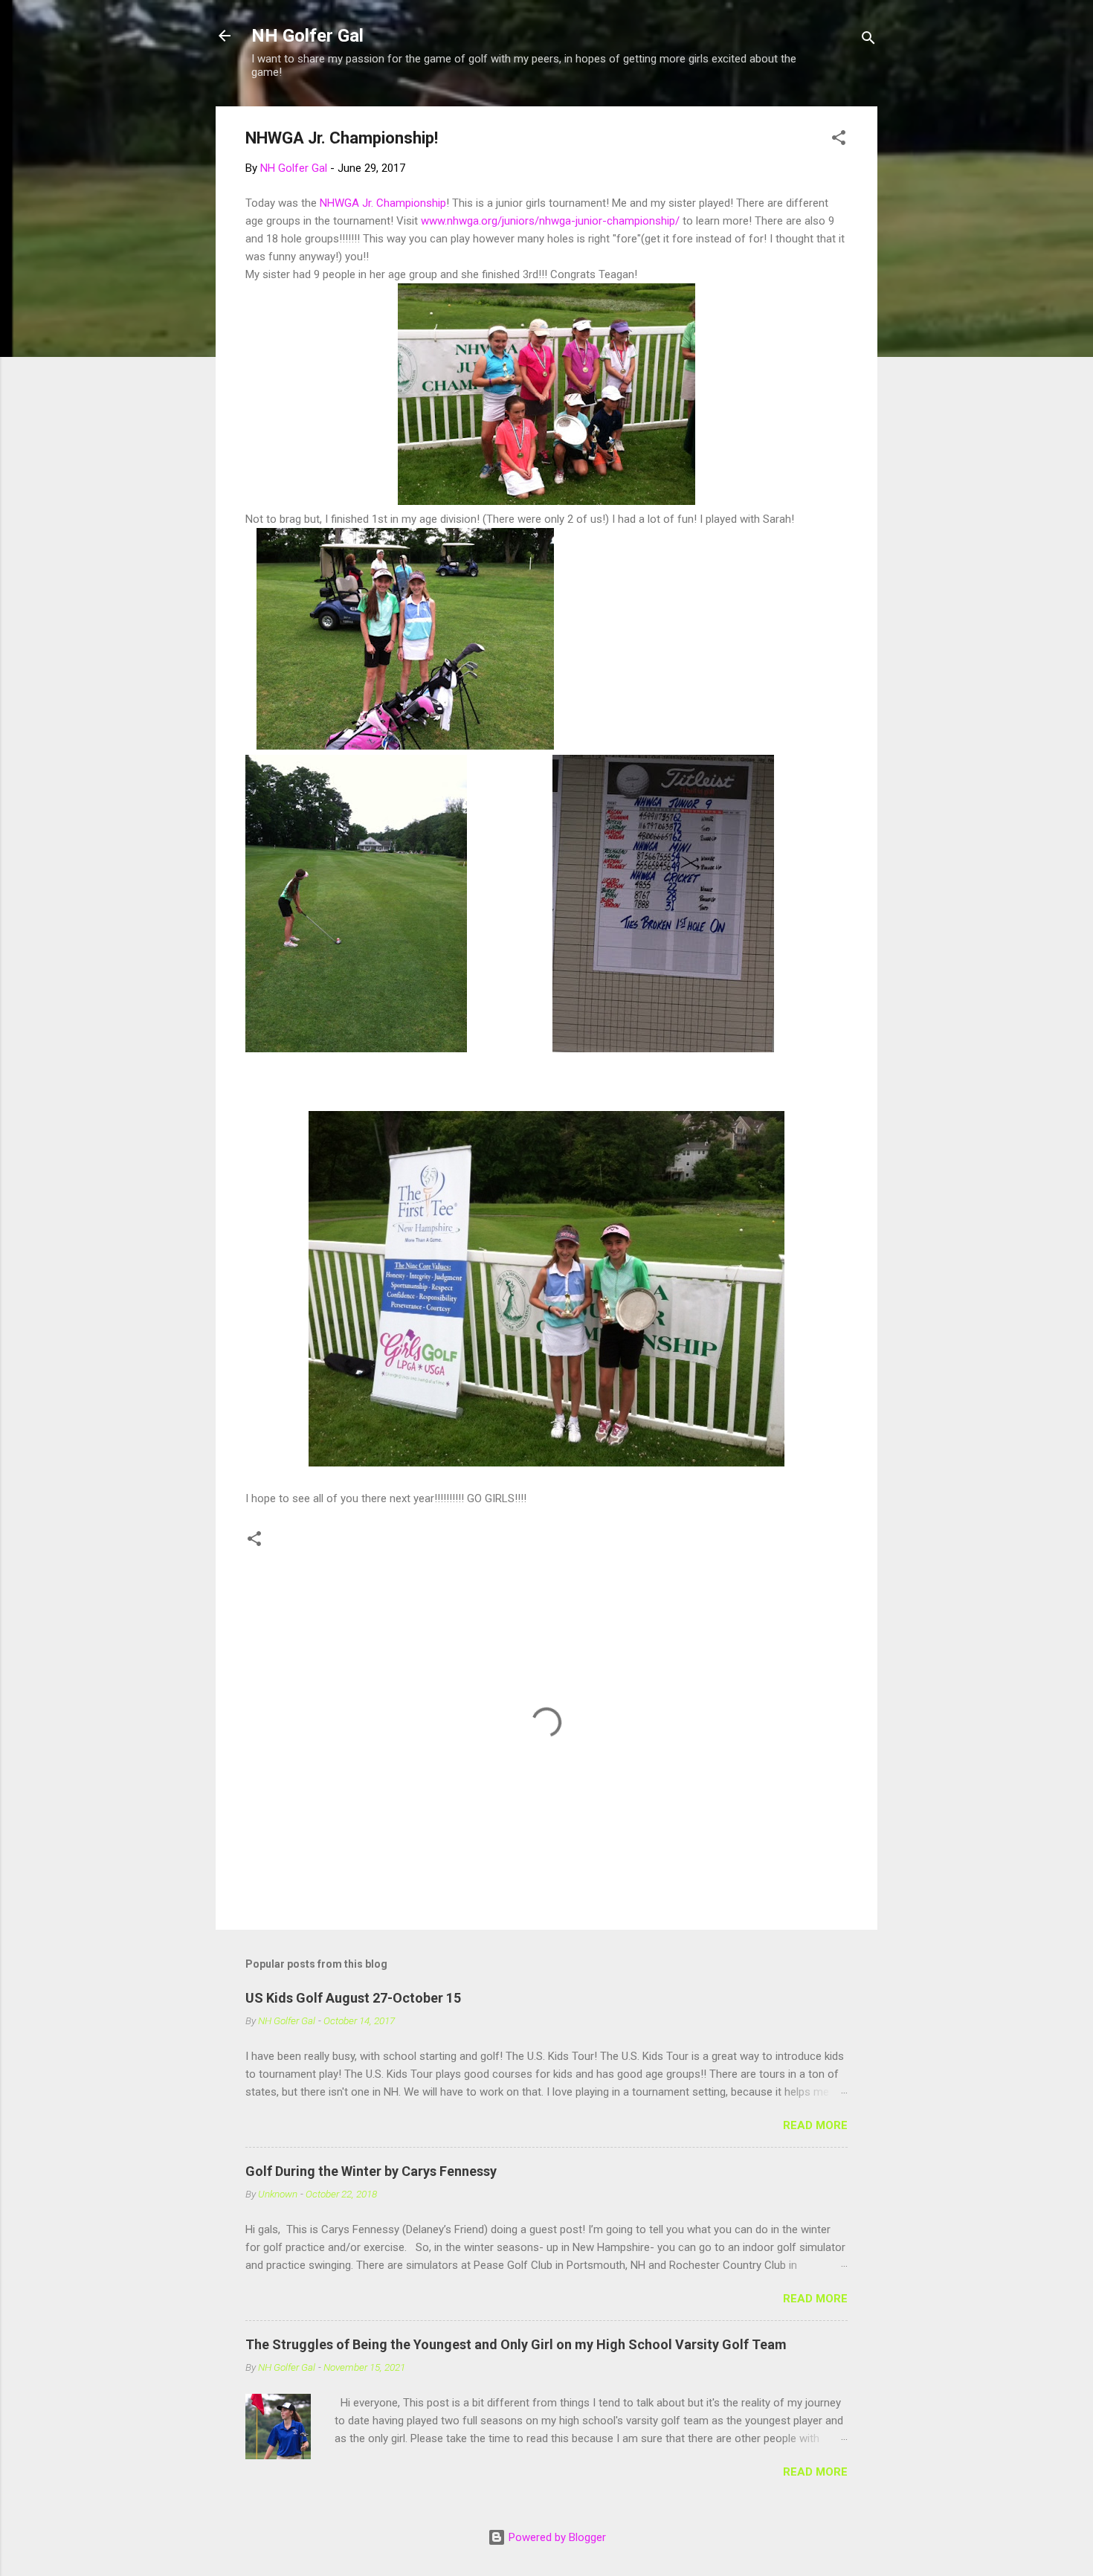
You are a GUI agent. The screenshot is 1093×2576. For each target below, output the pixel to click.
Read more (815, 2125)
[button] (839, 140)
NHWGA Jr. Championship (383, 203)
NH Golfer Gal (307, 36)
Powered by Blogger (556, 2537)
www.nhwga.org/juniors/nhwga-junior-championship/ (550, 221)
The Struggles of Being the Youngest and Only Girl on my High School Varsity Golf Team (516, 2344)
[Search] (868, 41)
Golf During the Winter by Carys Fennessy (371, 2171)
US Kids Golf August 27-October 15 (353, 1998)
